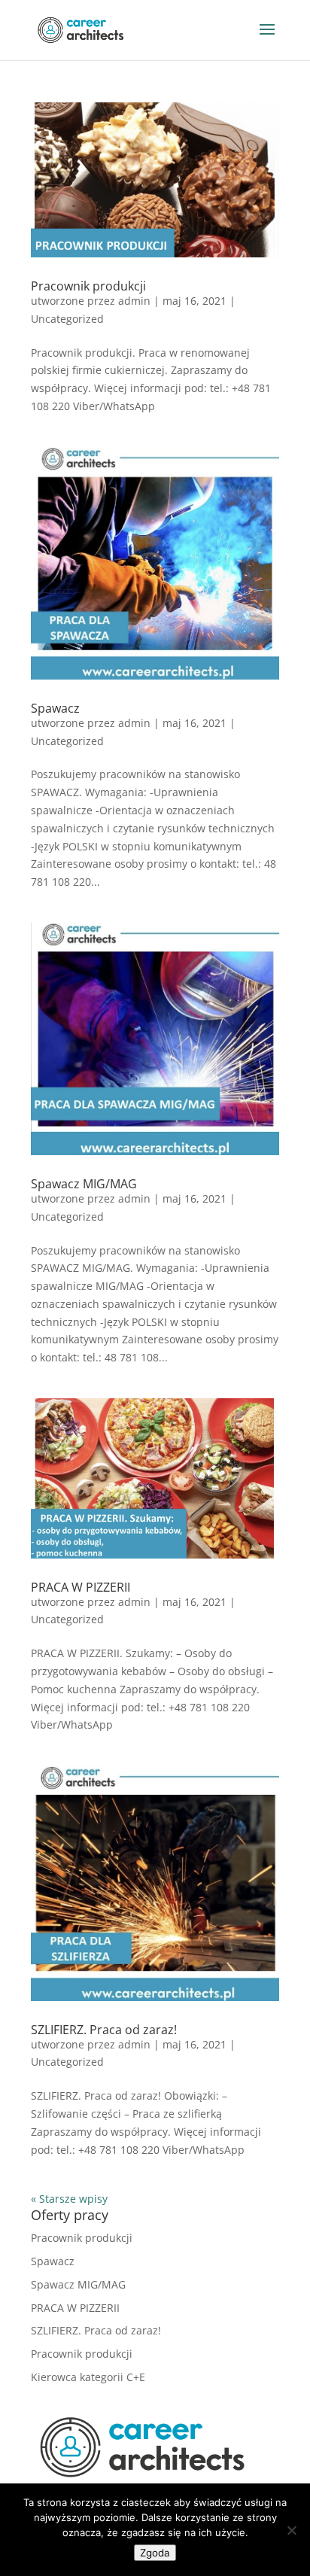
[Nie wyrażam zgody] (291, 2530)
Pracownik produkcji (88, 286)
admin (134, 301)
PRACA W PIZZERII (81, 1587)
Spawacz (55, 708)
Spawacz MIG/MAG (84, 1184)
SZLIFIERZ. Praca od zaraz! (104, 2030)
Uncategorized (67, 319)
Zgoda (155, 2553)
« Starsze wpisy (69, 2199)
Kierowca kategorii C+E (88, 2377)
